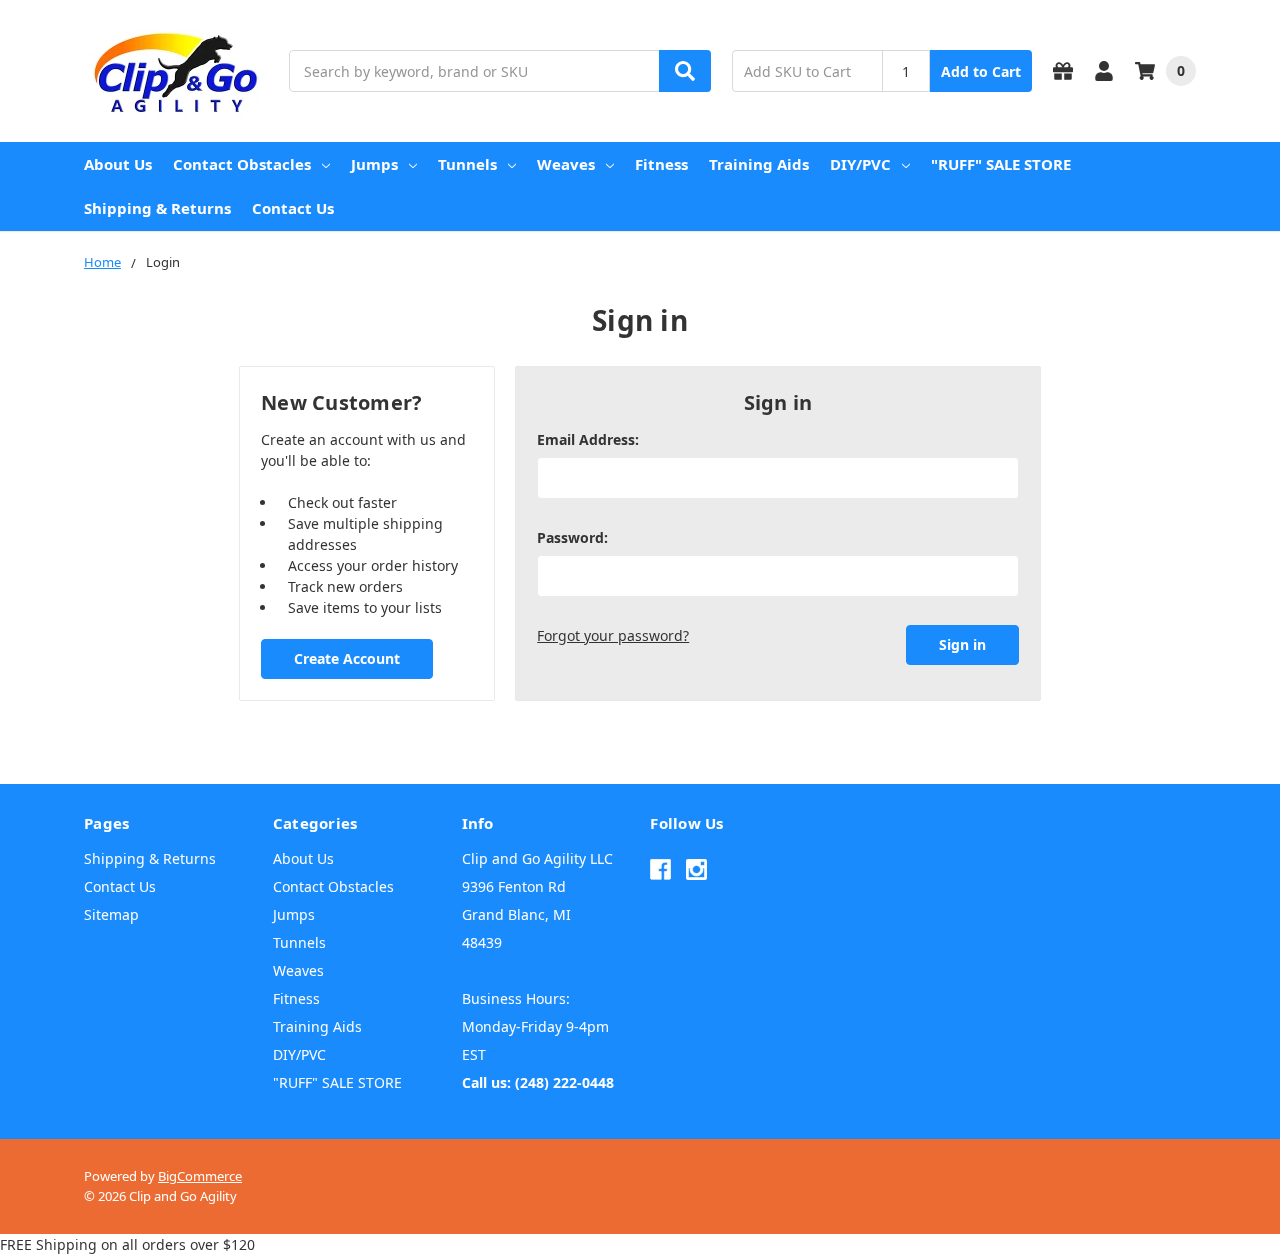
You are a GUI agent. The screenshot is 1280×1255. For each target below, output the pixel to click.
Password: (572, 537)
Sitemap (111, 914)
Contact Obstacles (242, 164)
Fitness (661, 164)
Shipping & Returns (157, 208)
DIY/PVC (860, 164)
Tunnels (467, 164)
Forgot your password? (613, 635)
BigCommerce (200, 1176)
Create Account (347, 658)
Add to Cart (981, 71)
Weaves (566, 164)
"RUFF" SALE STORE (1001, 164)
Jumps (374, 164)
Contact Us (293, 208)
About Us (118, 164)
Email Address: (588, 439)
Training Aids (759, 164)
